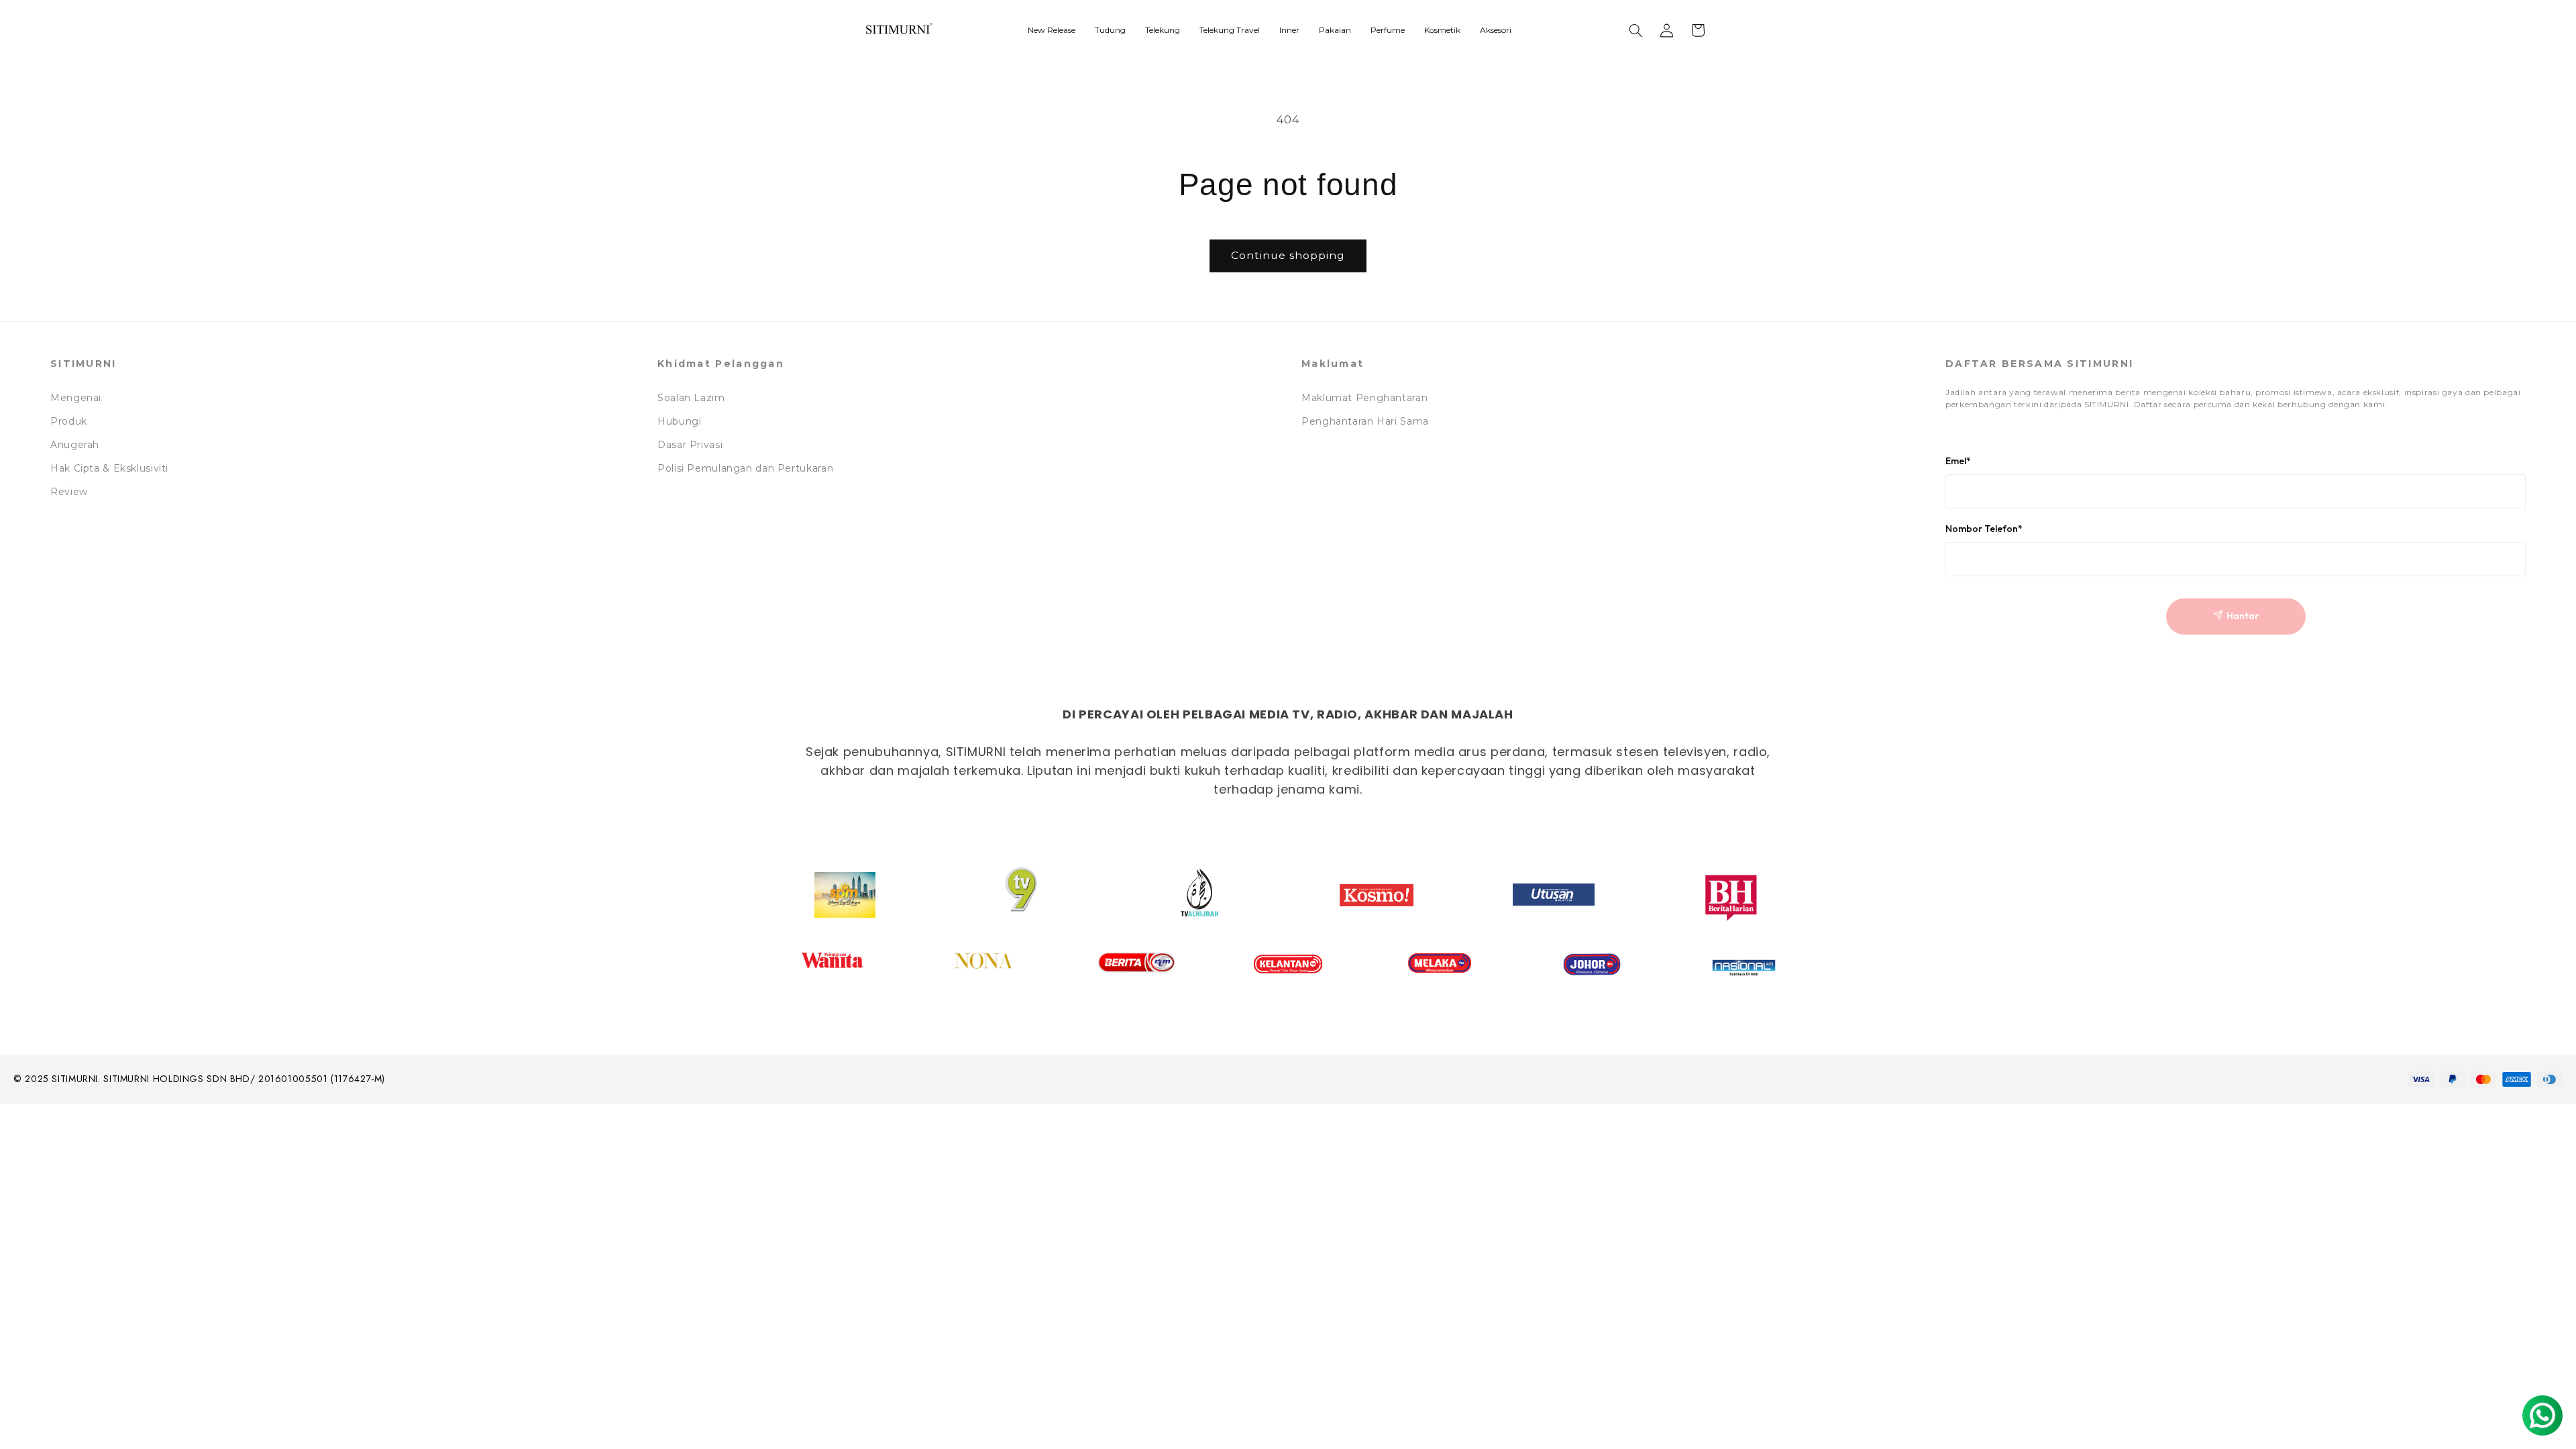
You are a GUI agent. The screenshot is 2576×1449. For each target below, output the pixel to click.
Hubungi (679, 421)
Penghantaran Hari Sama (1365, 421)
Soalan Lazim (691, 398)
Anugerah (75, 445)
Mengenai (76, 398)
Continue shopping (1288, 255)
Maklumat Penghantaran (1364, 398)
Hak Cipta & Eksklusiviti (109, 468)
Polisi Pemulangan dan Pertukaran (745, 468)
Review (69, 492)
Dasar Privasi (690, 445)
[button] (1636, 30)
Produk (69, 421)
